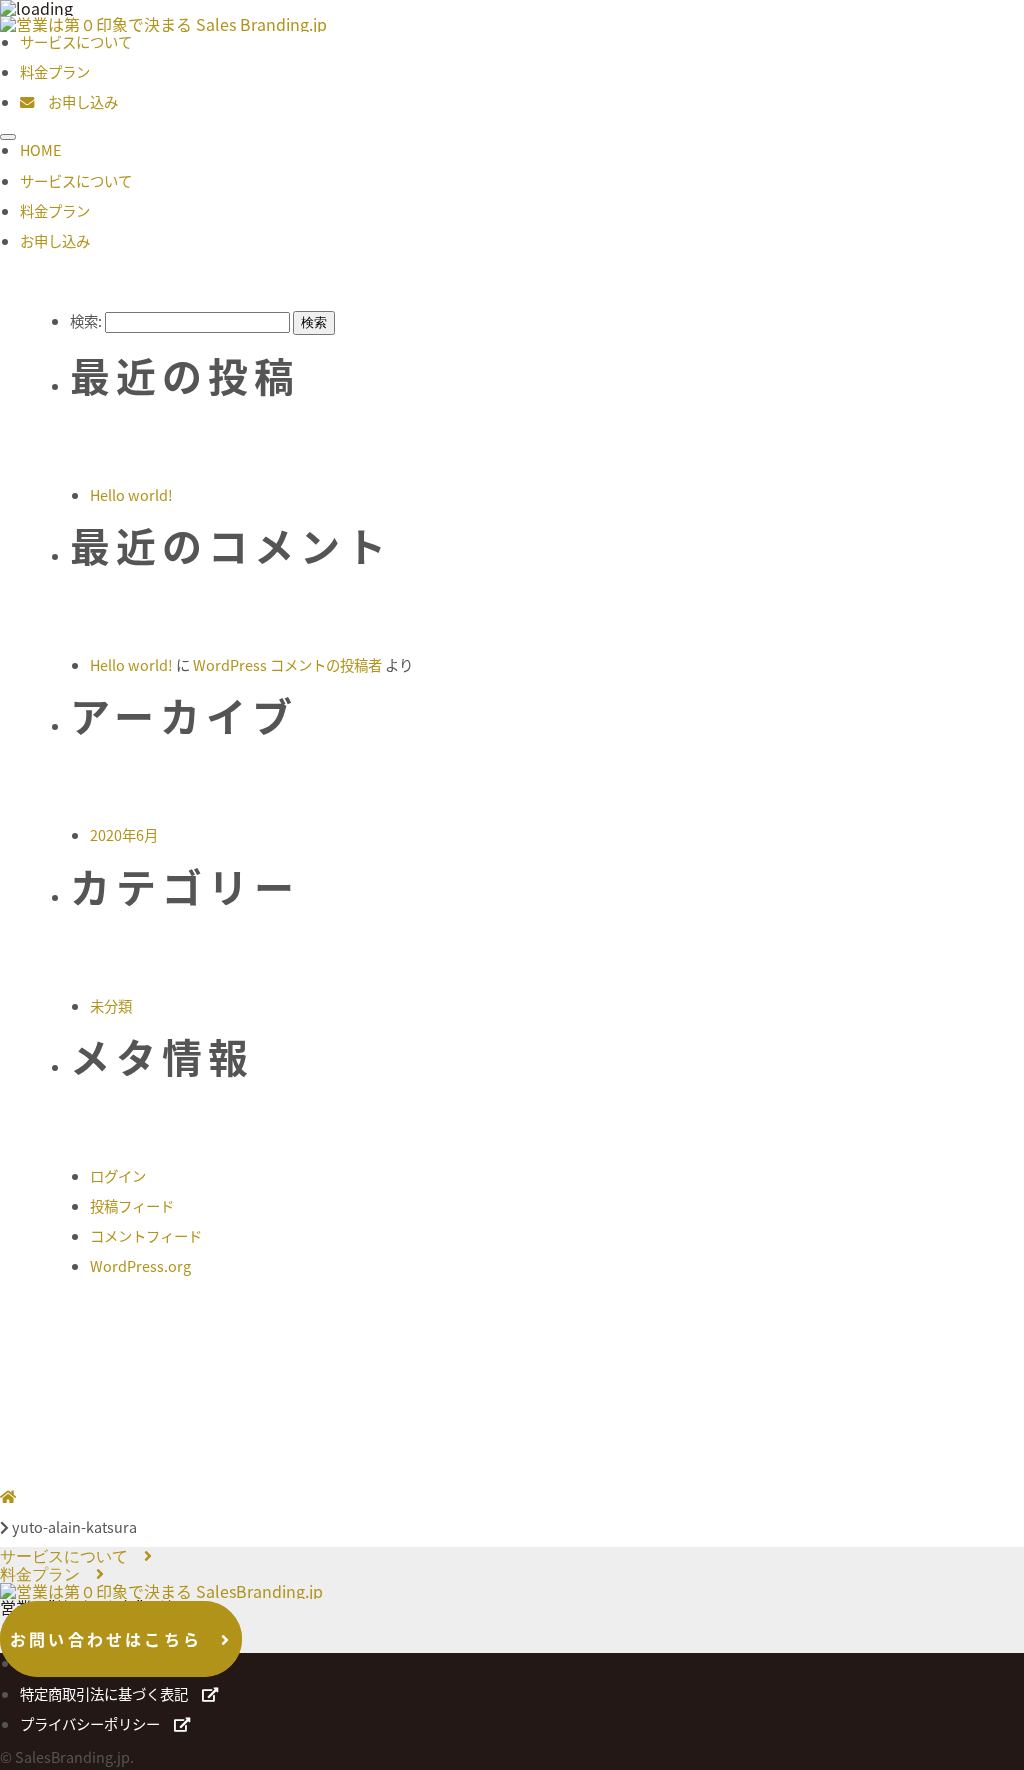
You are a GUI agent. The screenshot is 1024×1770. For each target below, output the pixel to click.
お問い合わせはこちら (115, 1639)
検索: (86, 320)
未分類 (111, 1005)
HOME (40, 149)
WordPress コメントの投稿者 (287, 664)
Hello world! (131, 494)
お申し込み (76, 101)
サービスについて (76, 41)
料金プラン (55, 71)
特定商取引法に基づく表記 (111, 1693)
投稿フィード (132, 1205)
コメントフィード (146, 1235)
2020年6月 (124, 834)
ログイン (118, 1175)
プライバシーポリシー (97, 1723)
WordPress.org (140, 1265)
